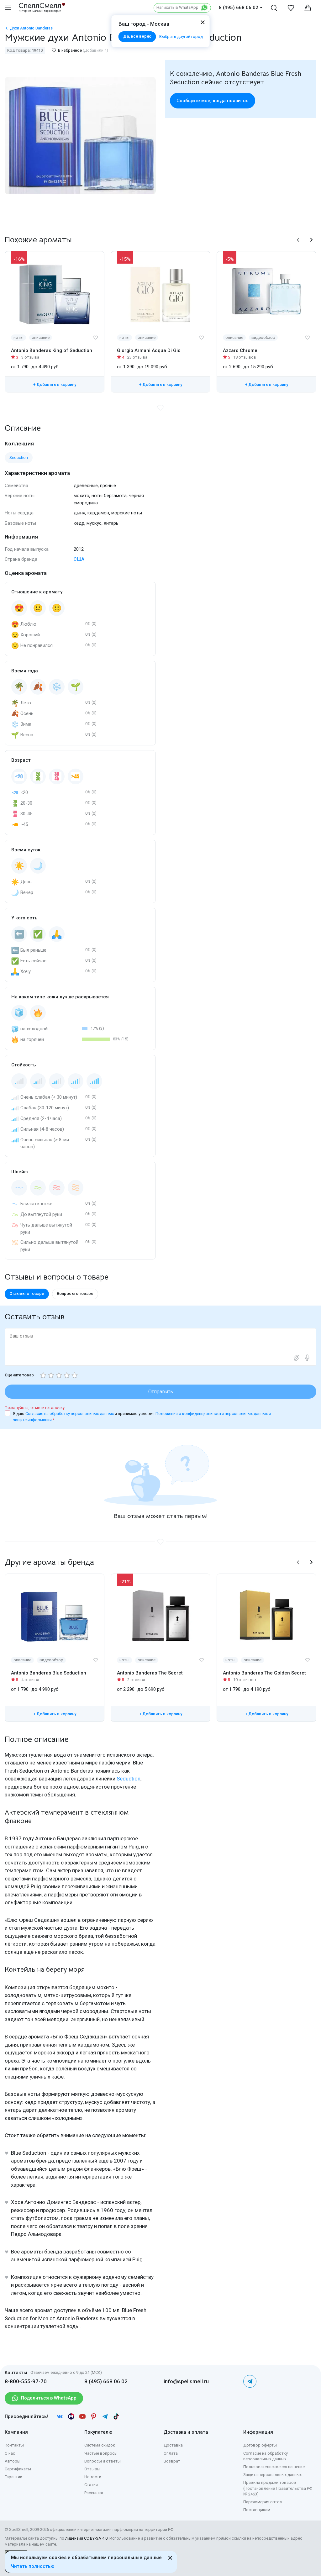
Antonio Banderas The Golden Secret (264, 1673)
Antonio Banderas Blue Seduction (49, 1673)
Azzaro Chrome (240, 350)
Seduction (129, 1779)
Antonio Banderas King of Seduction (52, 350)
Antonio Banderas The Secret (150, 1673)
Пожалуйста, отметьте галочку (35, 1408)
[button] (298, 240)
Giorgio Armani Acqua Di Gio (149, 350)
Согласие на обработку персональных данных (70, 1414)
